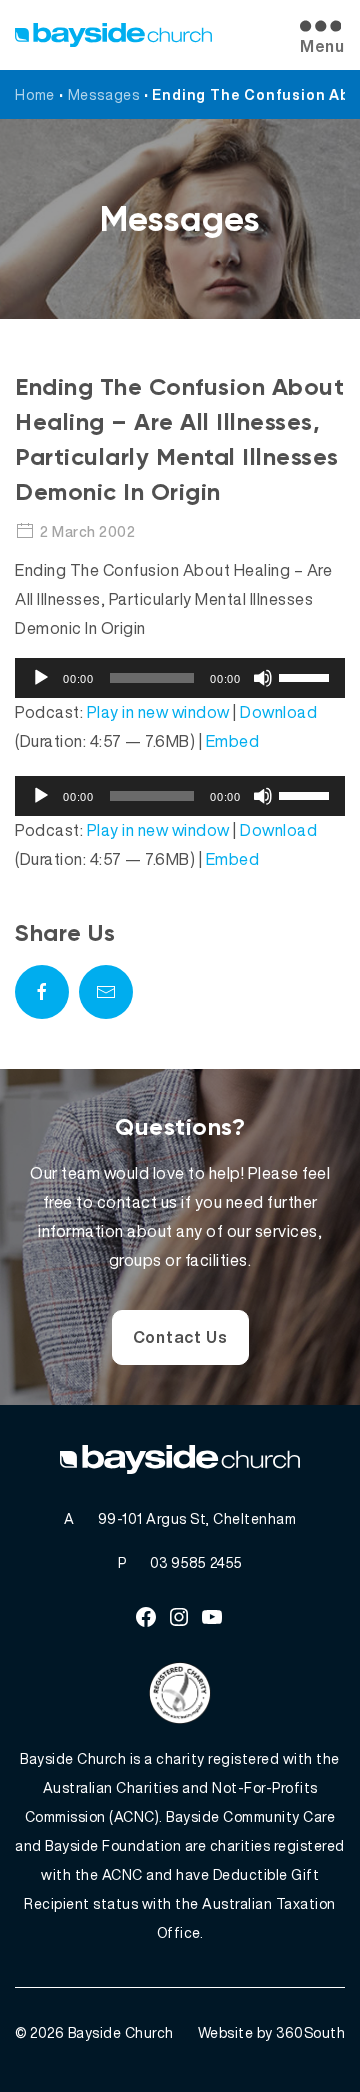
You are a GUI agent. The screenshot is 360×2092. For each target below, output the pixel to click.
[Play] (41, 678)
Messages (104, 94)
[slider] (307, 676)
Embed (233, 741)
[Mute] (263, 678)
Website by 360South (272, 2032)
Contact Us (180, 1337)
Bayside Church (121, 2032)
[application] (180, 678)
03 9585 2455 (196, 1562)
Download (278, 712)
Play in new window (158, 712)
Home (35, 94)
